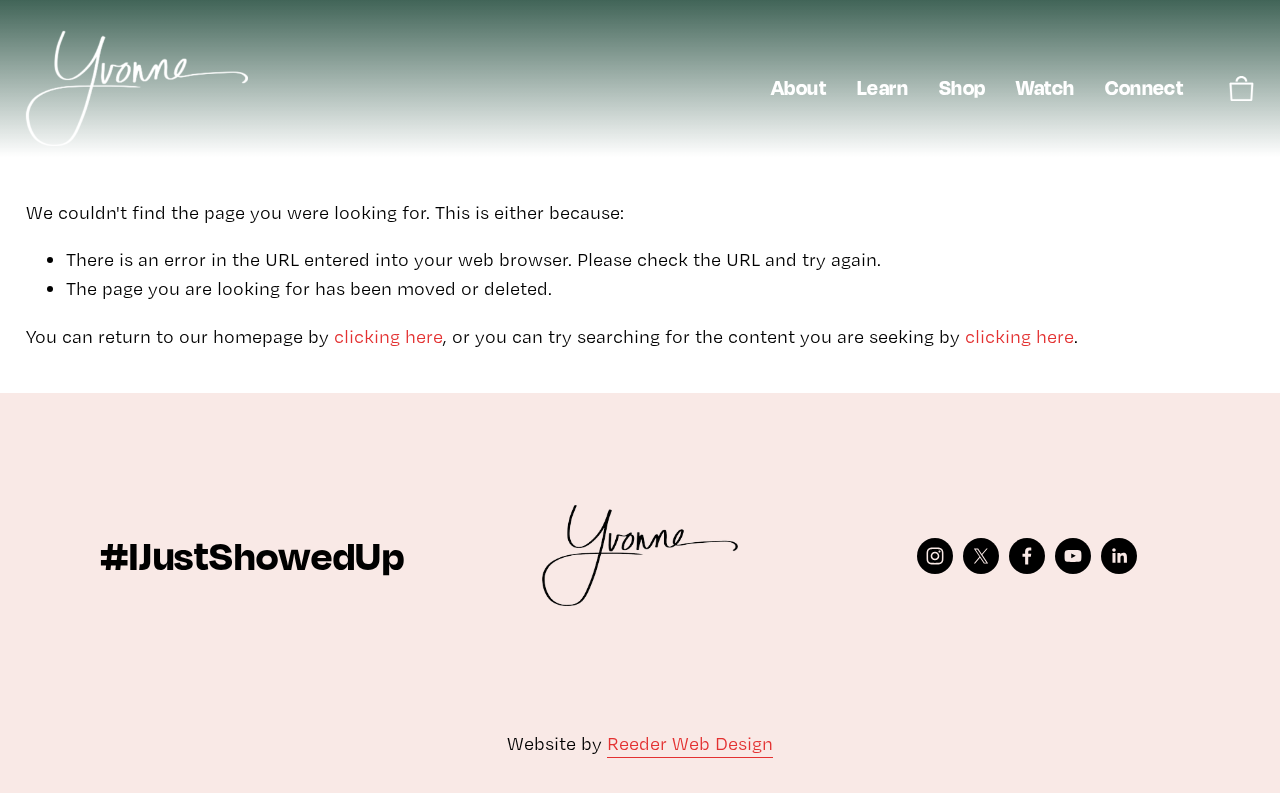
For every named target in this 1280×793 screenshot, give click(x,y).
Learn (882, 87)
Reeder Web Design (690, 743)
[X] (981, 556)
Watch (1045, 87)
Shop (962, 87)
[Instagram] (935, 556)
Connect (1144, 87)
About (798, 87)
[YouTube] (1073, 556)
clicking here (388, 336)
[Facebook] (1027, 556)
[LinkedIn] (1119, 556)
